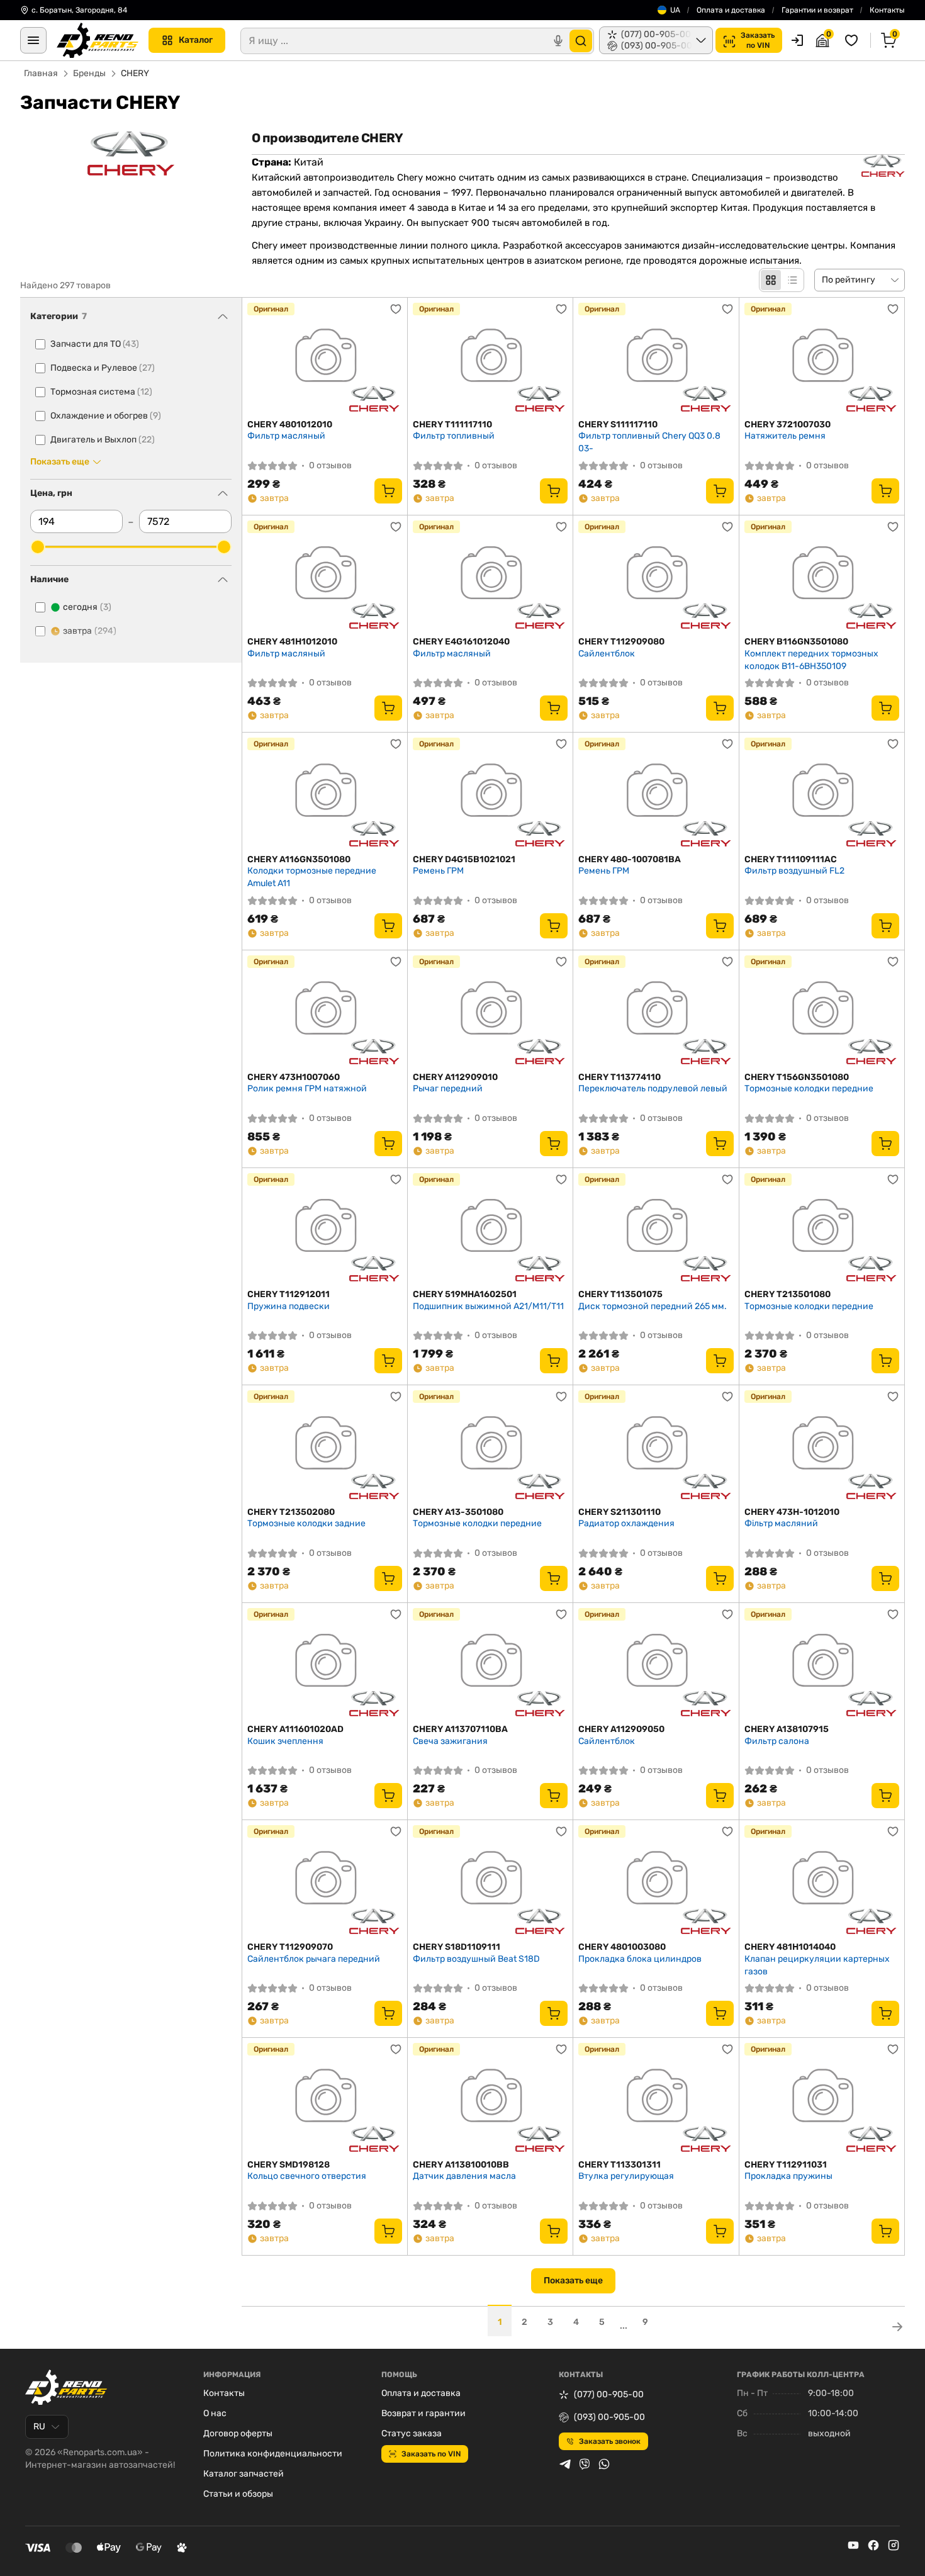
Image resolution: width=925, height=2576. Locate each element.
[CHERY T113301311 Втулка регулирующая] (656, 2099)
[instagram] (894, 2545)
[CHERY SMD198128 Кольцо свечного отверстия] (325, 2099)
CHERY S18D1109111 (457, 1947)
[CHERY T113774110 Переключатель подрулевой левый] (656, 1011)
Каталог (196, 40)
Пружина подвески (289, 1306)
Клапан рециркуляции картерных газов (817, 1965)
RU (39, 2427)
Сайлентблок (607, 654)
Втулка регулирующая (626, 2176)
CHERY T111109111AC (791, 859)
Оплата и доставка (731, 10)
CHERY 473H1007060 (294, 1077)
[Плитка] (771, 280)
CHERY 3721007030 (788, 425)
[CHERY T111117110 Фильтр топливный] (490, 358)
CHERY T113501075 (620, 1294)
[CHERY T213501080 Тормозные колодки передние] (822, 1229)
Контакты (887, 10)
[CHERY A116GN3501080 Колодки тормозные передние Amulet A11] (325, 793)
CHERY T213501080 (788, 1294)
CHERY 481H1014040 (790, 1947)
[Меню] (33, 40)
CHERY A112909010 (455, 1077)
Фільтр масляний (781, 1523)
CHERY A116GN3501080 (299, 859)
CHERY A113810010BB (461, 2165)
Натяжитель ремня (785, 436)
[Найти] (581, 41)
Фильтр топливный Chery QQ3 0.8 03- (649, 442)
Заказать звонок (610, 2441)
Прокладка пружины (788, 2176)
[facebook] (873, 2545)
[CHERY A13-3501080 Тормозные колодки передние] (490, 1446)
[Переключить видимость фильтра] (223, 317)
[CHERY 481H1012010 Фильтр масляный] (325, 576)
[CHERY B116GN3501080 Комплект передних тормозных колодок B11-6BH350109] (822, 576)
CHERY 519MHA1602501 (465, 1294)
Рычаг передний (448, 1088)
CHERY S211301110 (619, 1512)
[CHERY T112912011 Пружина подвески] (325, 1229)
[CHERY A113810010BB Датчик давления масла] (490, 2099)
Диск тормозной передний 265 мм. (653, 1306)
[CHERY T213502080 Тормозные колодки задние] (325, 1446)
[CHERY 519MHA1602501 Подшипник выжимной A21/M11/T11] (490, 1229)
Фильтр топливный (454, 436)
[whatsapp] (604, 2464)
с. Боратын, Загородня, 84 (79, 10)
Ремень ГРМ (438, 871)
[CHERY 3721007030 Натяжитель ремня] (822, 358)
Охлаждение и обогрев (106, 416)
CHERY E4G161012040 (461, 642)
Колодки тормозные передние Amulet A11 (312, 877)
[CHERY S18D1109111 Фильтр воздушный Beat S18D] (490, 1881)
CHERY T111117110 (452, 425)
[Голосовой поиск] (558, 41)
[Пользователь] (797, 40)
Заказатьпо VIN (758, 40)
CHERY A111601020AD (295, 1729)
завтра (90, 631)
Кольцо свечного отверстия (307, 2176)
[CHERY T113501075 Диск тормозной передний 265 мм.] (656, 1229)
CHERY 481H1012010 (292, 642)
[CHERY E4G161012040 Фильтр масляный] (490, 576)
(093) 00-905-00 (609, 2417)
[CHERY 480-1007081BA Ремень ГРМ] (656, 793)
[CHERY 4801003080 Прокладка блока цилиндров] (656, 1881)
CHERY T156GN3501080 (797, 1077)
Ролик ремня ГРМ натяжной (307, 1088)
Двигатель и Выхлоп (103, 440)
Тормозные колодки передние (809, 1088)
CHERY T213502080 (291, 1512)
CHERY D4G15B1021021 (464, 859)
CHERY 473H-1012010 (792, 1512)
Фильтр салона (777, 1741)
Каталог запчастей (244, 2474)
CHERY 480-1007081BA (630, 859)
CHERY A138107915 (787, 1729)
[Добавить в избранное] (396, 309)
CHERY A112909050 (621, 1729)
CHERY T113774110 (619, 1077)
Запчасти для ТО (95, 344)
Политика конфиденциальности (273, 2454)
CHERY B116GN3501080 (796, 642)
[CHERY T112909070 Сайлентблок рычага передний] (325, 1881)
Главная (41, 73)
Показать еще (573, 2281)
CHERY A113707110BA (460, 1729)
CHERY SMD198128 (289, 2165)
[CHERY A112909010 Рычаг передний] (490, 1011)
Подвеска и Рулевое (103, 368)
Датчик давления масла (464, 2176)
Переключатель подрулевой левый (653, 1088)
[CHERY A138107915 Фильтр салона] (822, 1664)
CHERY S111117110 (618, 425)
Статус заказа (412, 2433)
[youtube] (853, 2545)
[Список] (792, 280)
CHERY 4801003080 (622, 1947)
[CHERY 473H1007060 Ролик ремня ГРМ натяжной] (325, 1011)
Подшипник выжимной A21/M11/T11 (488, 1306)
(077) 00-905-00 (609, 2394)
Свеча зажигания (450, 1741)
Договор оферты (238, 2433)
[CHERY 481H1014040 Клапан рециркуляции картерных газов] (822, 1881)
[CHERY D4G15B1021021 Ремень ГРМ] (490, 793)
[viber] (585, 2464)
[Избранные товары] (853, 40)
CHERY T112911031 (786, 2165)
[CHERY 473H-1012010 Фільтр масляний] (822, 1446)
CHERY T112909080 (621, 642)
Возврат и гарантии (423, 2413)
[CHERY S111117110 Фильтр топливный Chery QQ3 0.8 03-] (656, 358)
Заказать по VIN (431, 2454)
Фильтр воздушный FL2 (794, 871)
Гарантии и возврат (817, 10)
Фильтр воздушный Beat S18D (476, 1959)
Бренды (89, 73)
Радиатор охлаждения (626, 1523)
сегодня (87, 607)
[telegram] (565, 2464)
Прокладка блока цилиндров (640, 1959)
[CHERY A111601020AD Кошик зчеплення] (325, 1664)
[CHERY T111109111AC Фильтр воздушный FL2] (822, 793)
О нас (215, 2413)
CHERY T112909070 (290, 1947)
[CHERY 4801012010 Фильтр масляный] (325, 358)
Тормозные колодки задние (306, 1523)
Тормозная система (101, 392)
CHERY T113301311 (619, 2165)
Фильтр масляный (286, 436)
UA (675, 10)
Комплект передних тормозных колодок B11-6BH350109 (811, 660)
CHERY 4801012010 (290, 425)
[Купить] (388, 491)
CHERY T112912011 (289, 1294)
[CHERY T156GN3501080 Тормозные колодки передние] (822, 1011)
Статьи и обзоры (238, 2494)
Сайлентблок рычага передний (314, 1959)
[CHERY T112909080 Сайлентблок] (656, 576)
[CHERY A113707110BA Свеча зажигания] (490, 1664)
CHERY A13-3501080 (458, 1512)
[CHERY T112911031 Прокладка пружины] (822, 2099)
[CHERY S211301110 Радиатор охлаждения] (656, 1446)
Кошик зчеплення (285, 1741)
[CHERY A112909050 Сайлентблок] (656, 1664)
